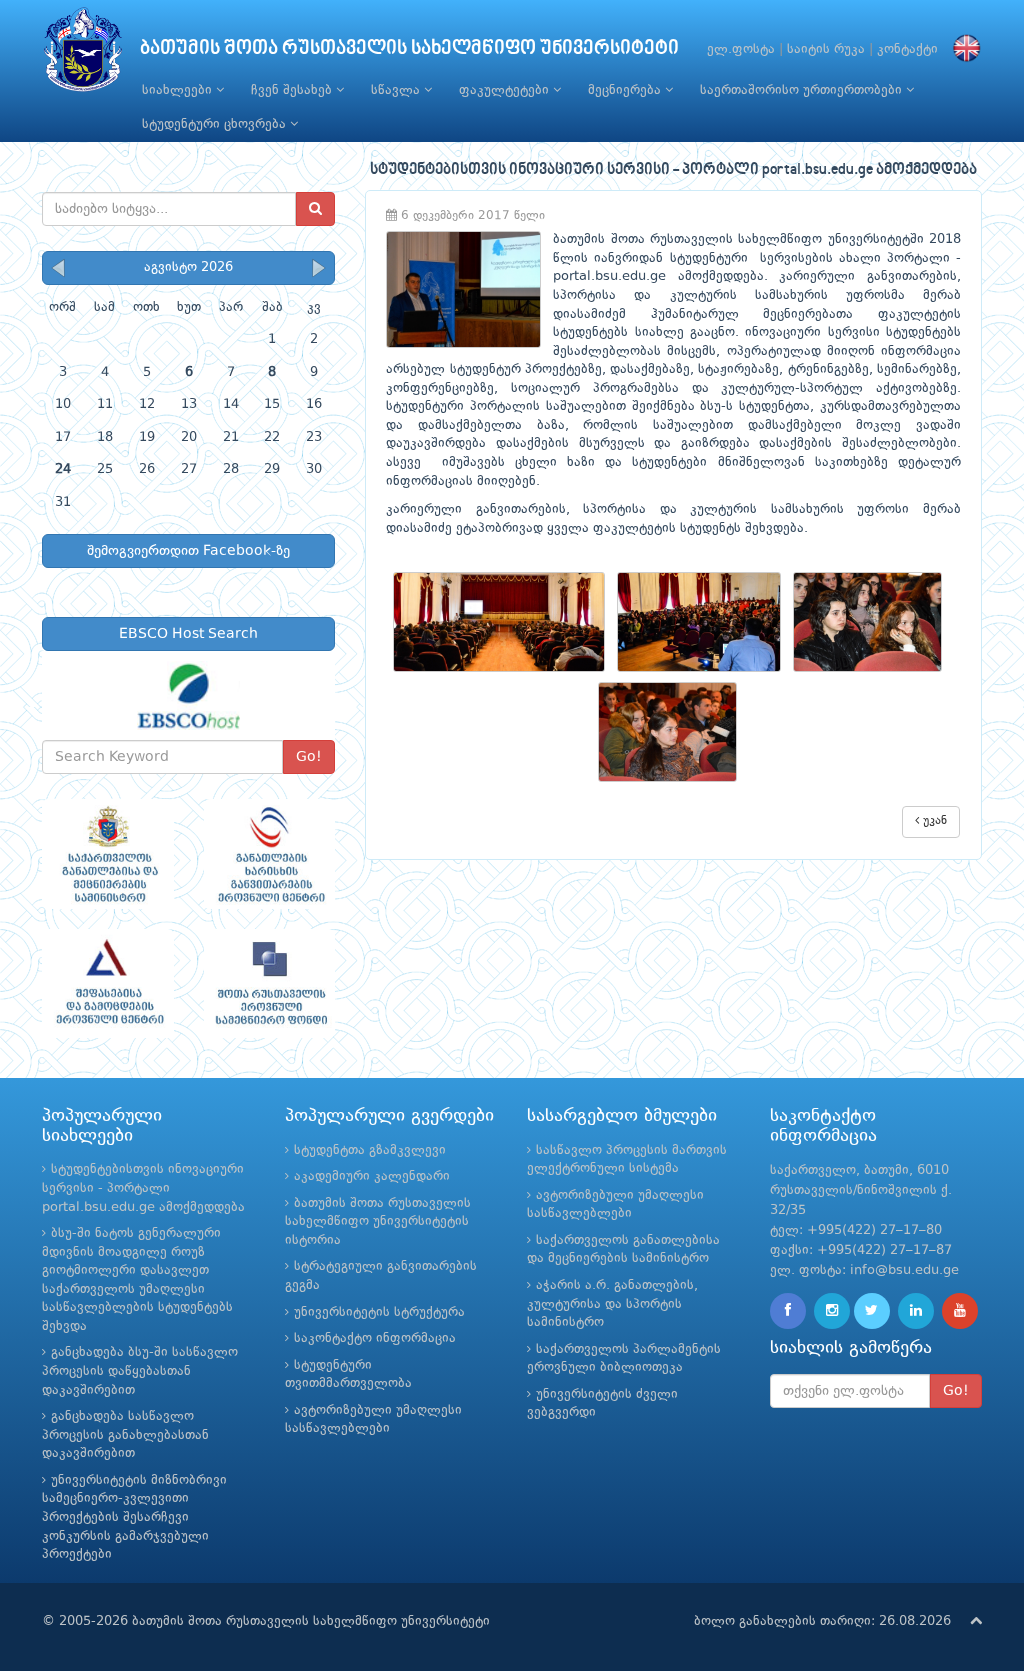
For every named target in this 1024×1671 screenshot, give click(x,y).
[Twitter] (872, 1311)
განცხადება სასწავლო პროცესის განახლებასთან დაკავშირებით (125, 1435)
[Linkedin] (916, 1311)
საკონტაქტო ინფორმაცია (375, 1338)
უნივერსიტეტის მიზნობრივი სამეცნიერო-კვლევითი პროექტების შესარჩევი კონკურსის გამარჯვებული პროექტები (134, 1517)
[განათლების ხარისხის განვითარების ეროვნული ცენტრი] (270, 854)
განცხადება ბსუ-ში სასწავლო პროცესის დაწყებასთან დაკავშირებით (140, 1371)
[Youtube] (960, 1311)
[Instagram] (832, 1311)
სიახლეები (179, 90)
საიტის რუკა (826, 49)
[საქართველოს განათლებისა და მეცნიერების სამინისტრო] (108, 854)
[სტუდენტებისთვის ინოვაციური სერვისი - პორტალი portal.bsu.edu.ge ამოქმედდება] (505, 621)
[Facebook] (788, 1311)
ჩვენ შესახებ (293, 90)
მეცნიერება (626, 90)
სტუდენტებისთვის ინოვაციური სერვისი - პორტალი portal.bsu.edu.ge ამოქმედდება (143, 1188)
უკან (933, 821)
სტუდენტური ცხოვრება (216, 124)
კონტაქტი (907, 49)
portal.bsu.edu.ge (609, 276)
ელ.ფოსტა (741, 49)
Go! (309, 757)
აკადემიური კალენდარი (372, 1176)
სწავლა (397, 90)
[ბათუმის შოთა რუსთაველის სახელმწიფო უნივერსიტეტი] (83, 54)
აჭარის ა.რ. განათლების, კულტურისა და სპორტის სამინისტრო (612, 1304)
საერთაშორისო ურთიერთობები (803, 90)
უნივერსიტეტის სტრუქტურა (379, 1312)
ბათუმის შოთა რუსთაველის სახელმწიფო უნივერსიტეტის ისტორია (378, 1222)
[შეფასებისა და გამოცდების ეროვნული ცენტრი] (108, 984)
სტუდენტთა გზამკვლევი (370, 1150)
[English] (962, 49)
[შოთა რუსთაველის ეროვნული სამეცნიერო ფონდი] (270, 984)
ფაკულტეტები (506, 90)
